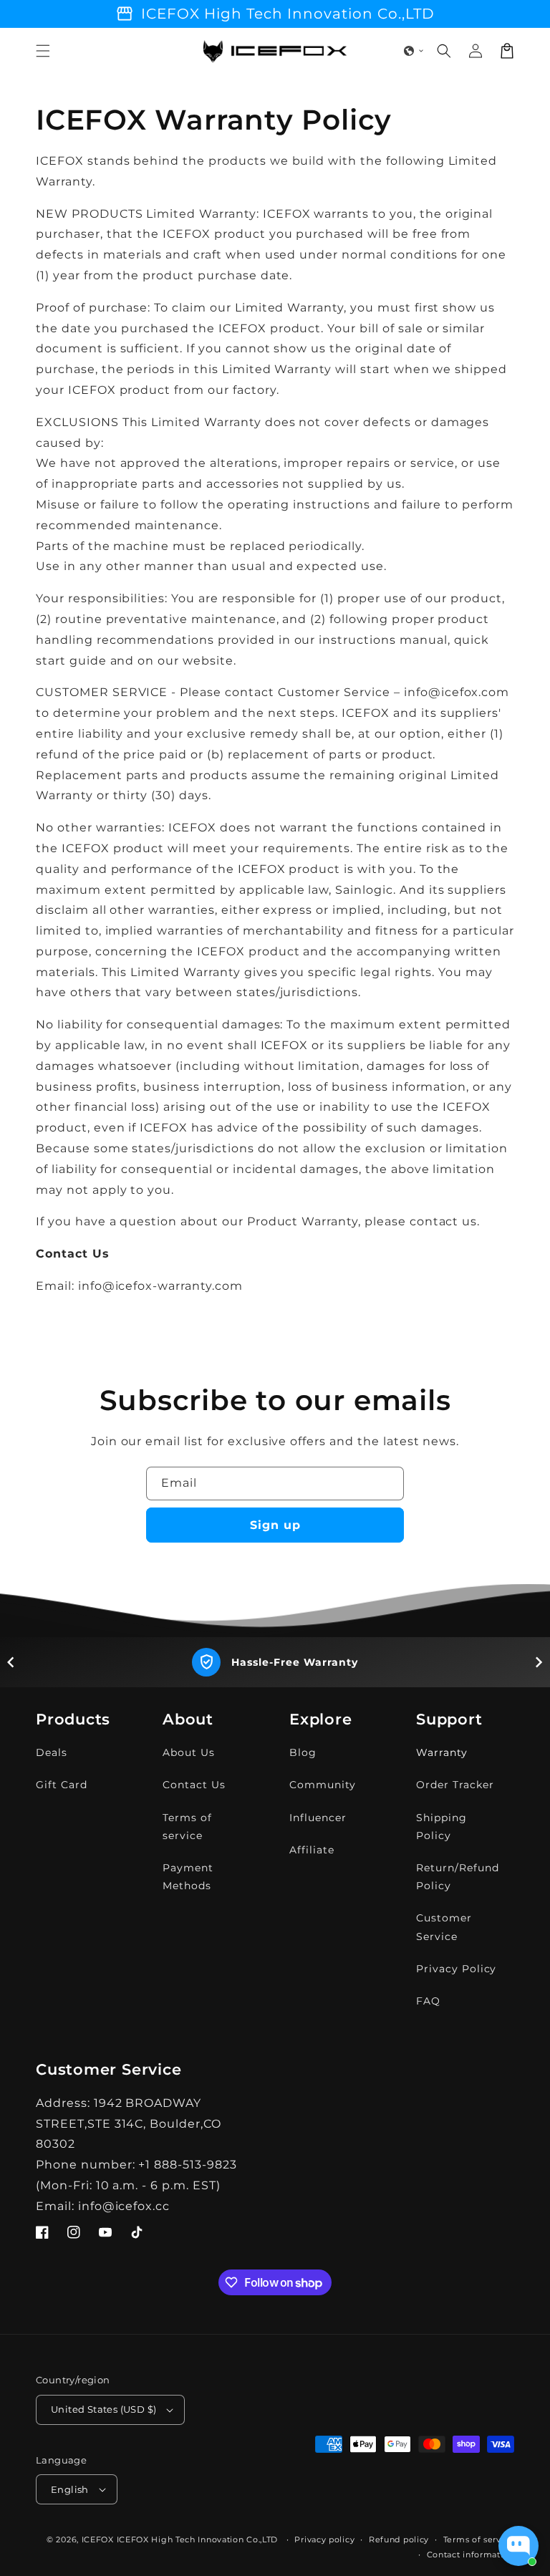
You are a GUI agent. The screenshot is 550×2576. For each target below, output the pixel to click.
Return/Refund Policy (457, 1877)
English (70, 2489)
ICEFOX (98, 2539)
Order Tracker (455, 1785)
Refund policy (399, 2539)
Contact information (471, 2555)
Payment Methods (188, 1877)
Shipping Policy (442, 1827)
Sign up (275, 1525)
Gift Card (62, 1785)
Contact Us (194, 1785)
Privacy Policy (456, 1969)
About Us (189, 1752)
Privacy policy (324, 2539)
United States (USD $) (103, 2409)
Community (323, 1785)
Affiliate (312, 1850)
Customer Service (444, 1927)
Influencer (318, 1818)
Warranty (442, 1752)
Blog (303, 1752)
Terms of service (187, 1827)
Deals (52, 1752)
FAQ (428, 2001)
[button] (43, 51)
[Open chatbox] (518, 2546)
